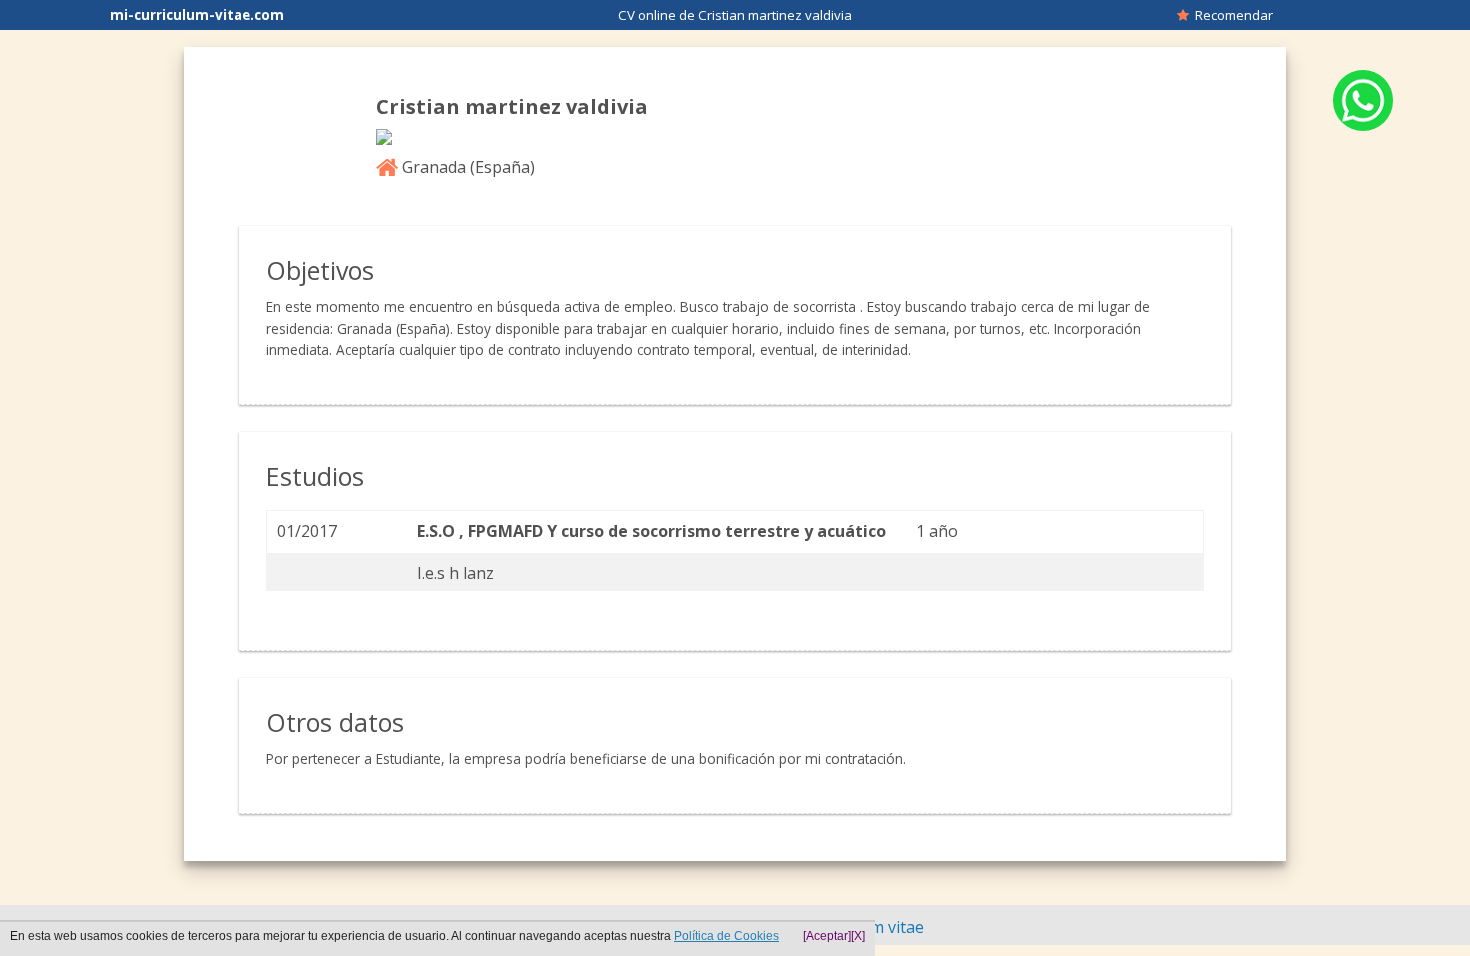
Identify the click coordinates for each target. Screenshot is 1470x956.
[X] (858, 936)
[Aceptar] (827, 936)
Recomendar (1231, 15)
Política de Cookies (726, 936)
